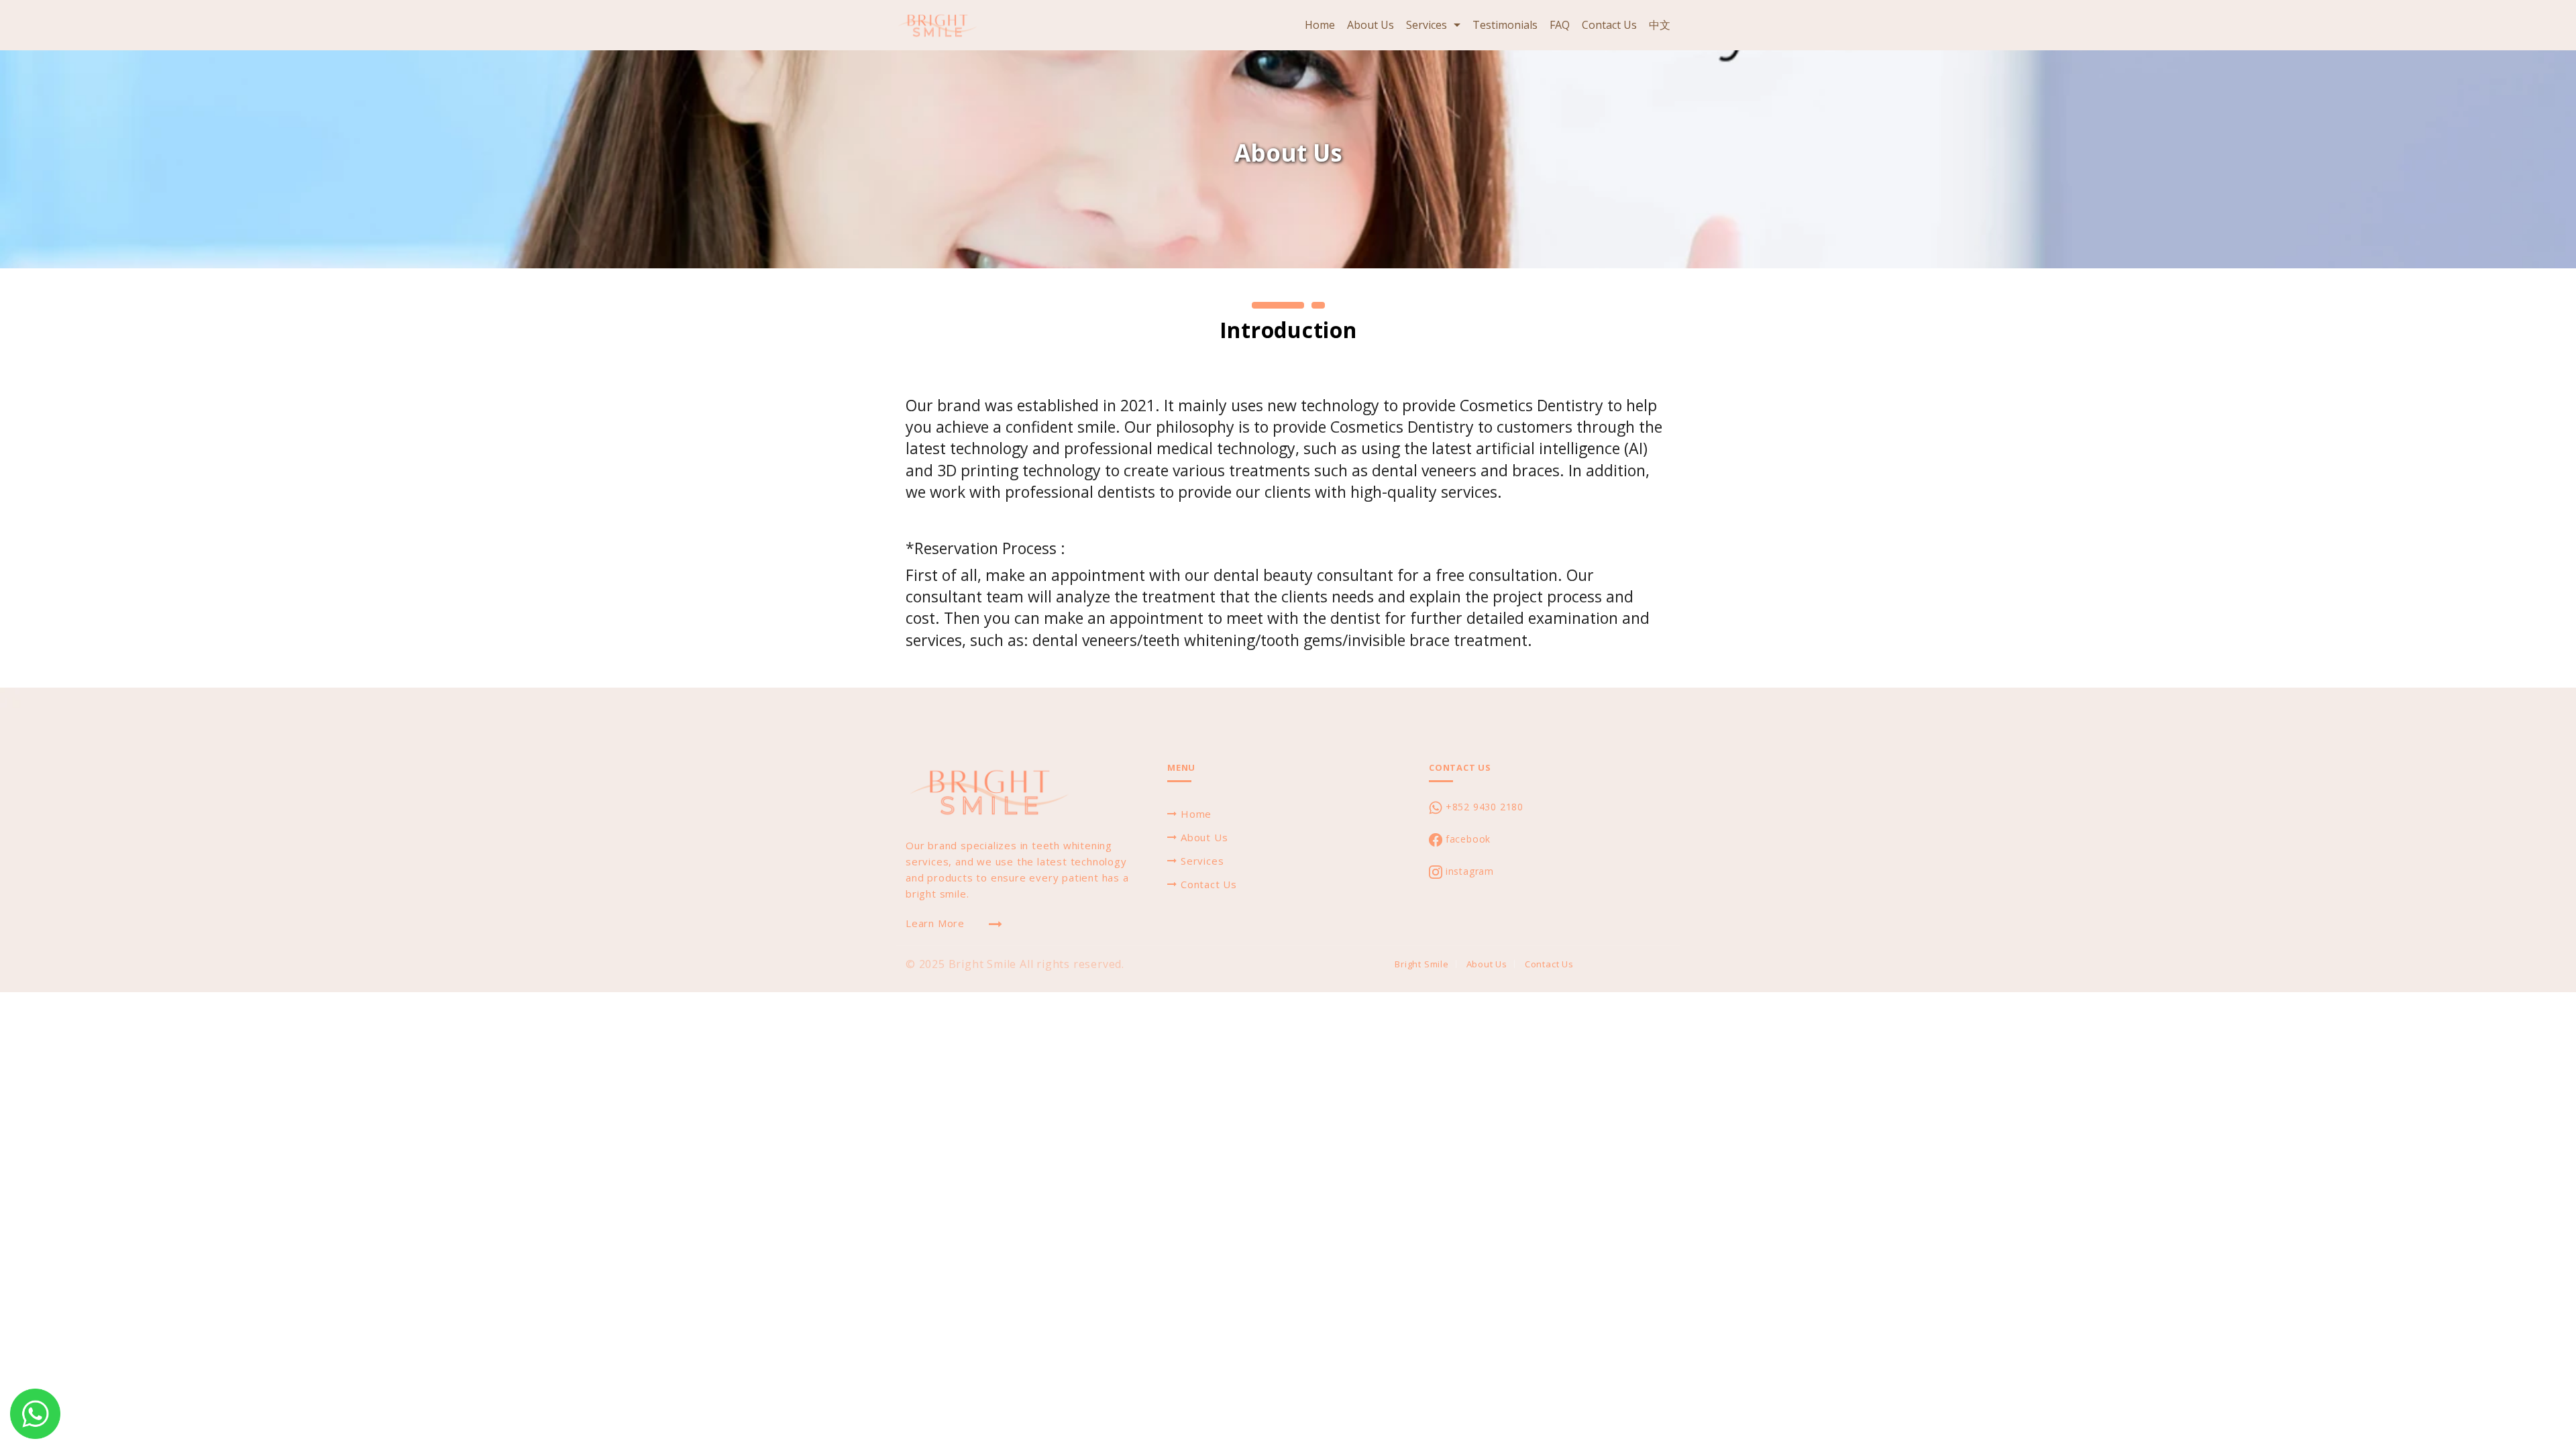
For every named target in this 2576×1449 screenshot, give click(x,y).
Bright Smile (1422, 964)
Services (1427, 25)
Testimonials (1505, 25)
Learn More (935, 923)
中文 (1660, 25)
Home (1320, 25)
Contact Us (1609, 25)
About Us (1371, 25)
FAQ (1560, 25)
